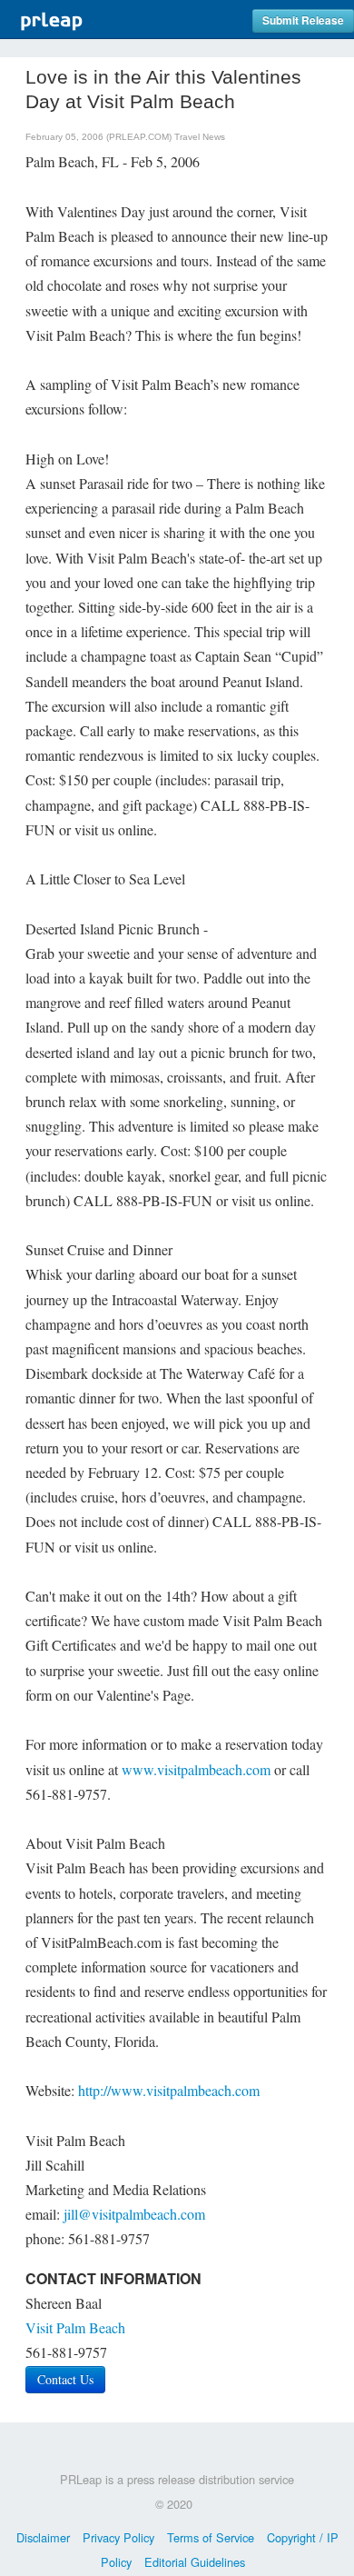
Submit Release (303, 20)
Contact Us (65, 2379)
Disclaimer (43, 2537)
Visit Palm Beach (75, 2327)
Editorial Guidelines (195, 2562)
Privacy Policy (118, 2537)
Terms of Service (211, 2537)
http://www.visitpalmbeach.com (169, 2090)
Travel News (200, 137)
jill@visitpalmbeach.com (134, 2214)
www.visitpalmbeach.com (196, 1769)
